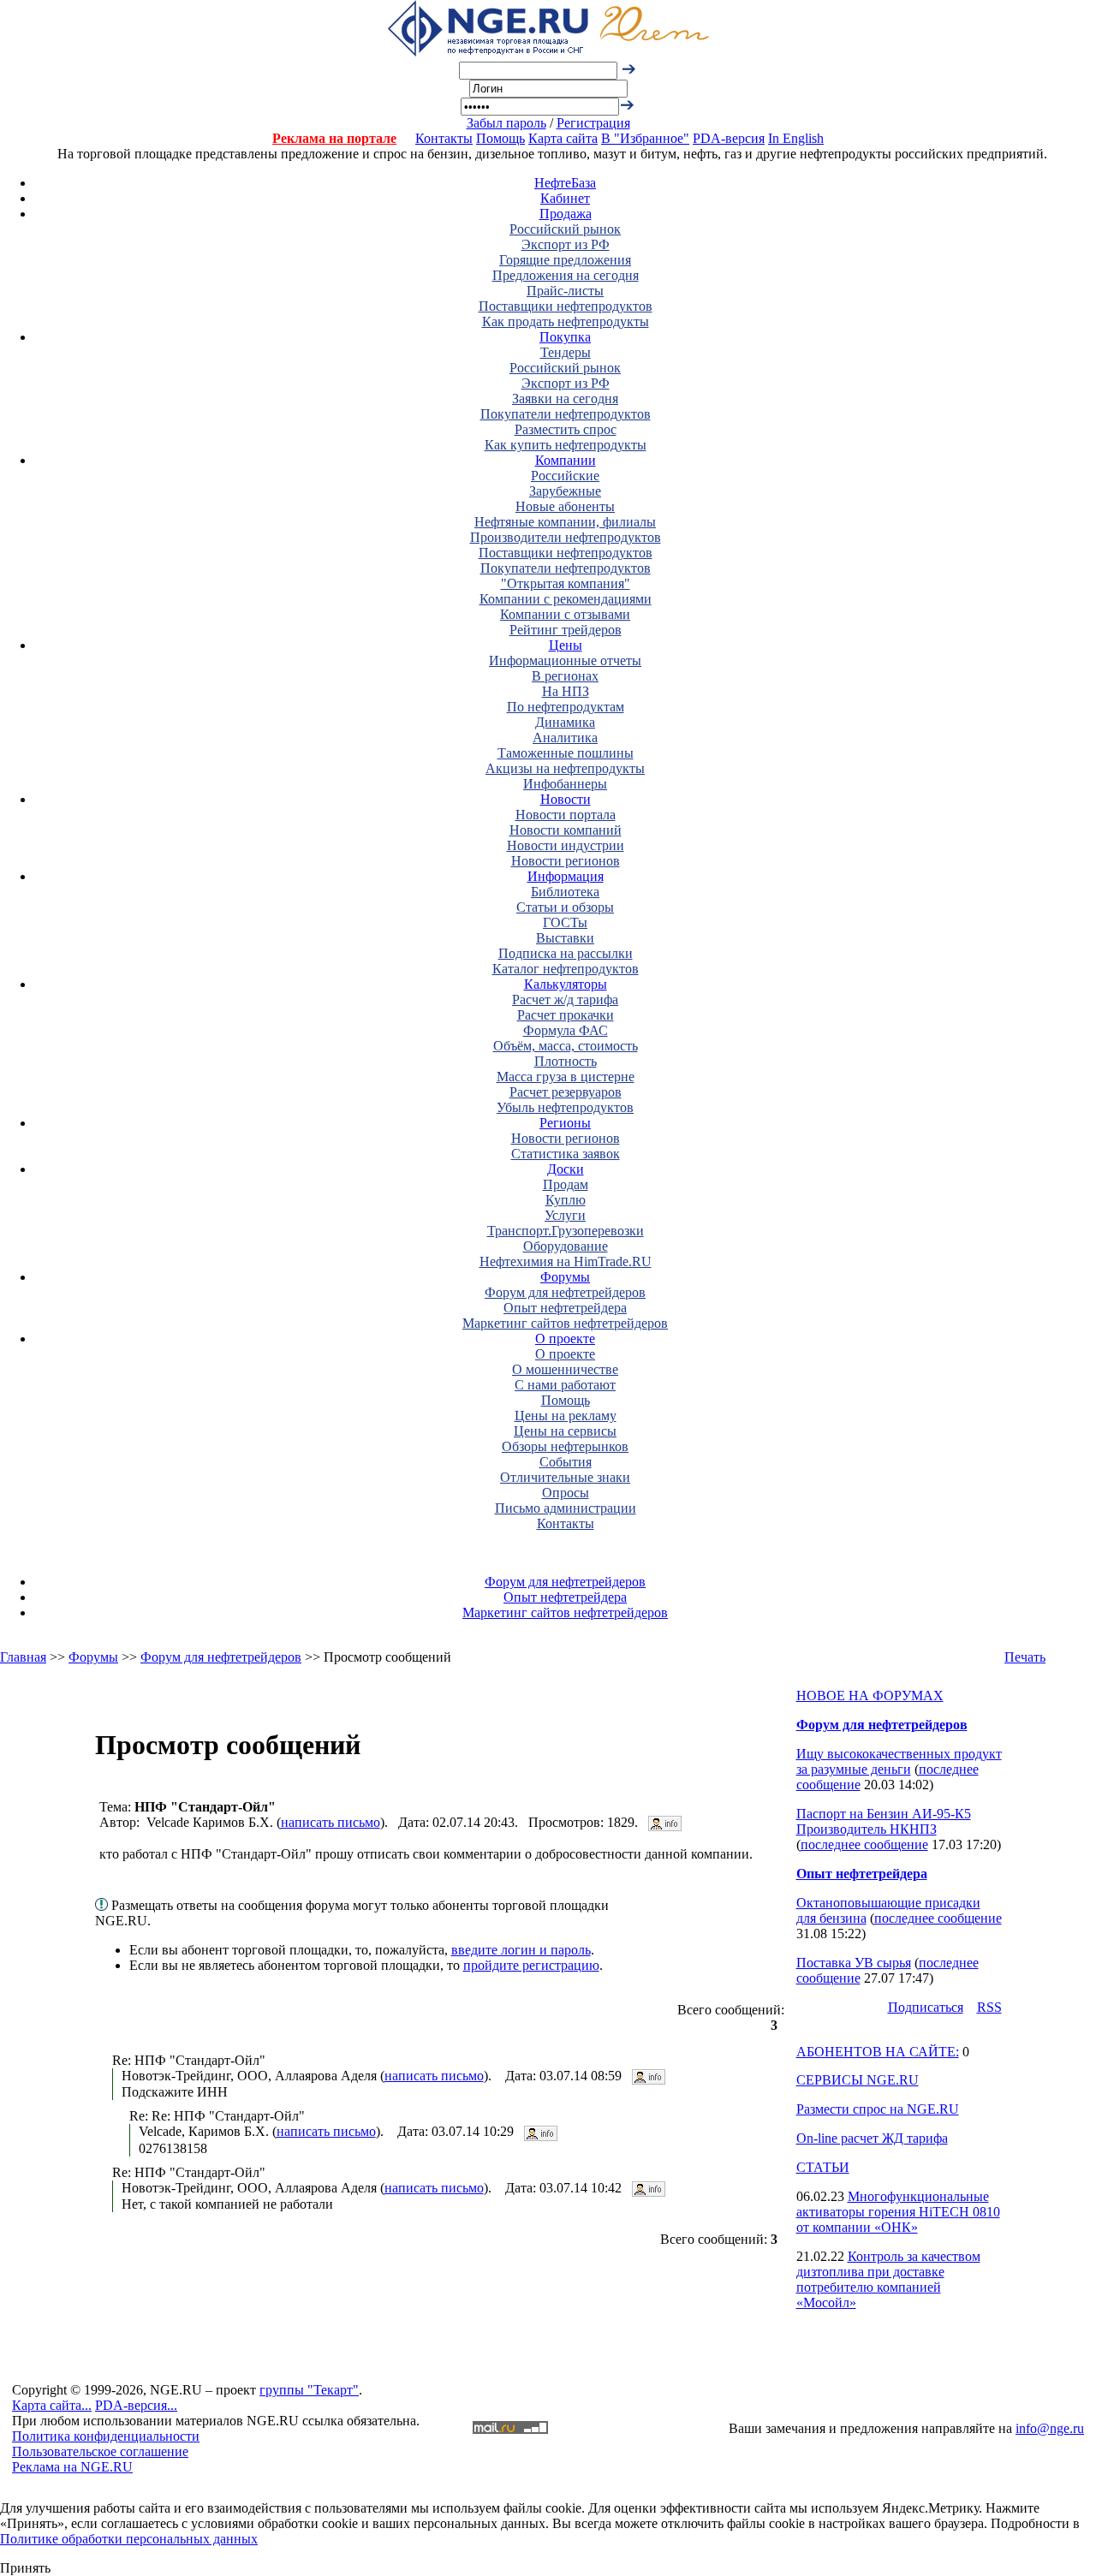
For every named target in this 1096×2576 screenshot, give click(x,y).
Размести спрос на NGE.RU (878, 2109)
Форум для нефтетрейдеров (565, 1292)
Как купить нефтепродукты (566, 445)
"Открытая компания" (566, 583)
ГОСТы (565, 922)
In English (796, 138)
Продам (566, 1184)
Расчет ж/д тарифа (565, 999)
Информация (566, 876)
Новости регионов (566, 861)
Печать (1025, 1657)
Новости (566, 799)
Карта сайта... (52, 2405)
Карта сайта (563, 138)
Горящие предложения (565, 260)
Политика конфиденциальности (106, 2436)
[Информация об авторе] (665, 1822)
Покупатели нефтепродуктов (566, 414)
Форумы (565, 1277)
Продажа (566, 214)
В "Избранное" (645, 138)
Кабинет (565, 198)
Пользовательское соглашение (100, 2451)
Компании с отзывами (565, 614)
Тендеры (566, 352)
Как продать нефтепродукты (566, 321)
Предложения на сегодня (566, 275)
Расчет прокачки (566, 1015)
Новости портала (566, 815)
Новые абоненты (565, 506)
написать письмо (331, 1822)
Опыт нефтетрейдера (565, 1308)
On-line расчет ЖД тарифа (872, 2138)
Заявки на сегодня (565, 399)
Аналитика (565, 738)
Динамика (565, 722)
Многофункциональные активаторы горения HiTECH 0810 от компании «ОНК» (898, 2212)
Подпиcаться (926, 2007)
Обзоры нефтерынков (565, 1446)
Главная (23, 1657)
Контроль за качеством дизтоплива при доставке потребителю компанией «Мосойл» (888, 2279)
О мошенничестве (565, 1369)
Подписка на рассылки (566, 953)
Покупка (565, 337)
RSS (989, 2007)
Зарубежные (565, 491)
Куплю (566, 1200)
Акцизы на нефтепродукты (565, 768)
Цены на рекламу (566, 1416)
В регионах (565, 676)
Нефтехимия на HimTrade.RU (566, 1261)
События (566, 1462)
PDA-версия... (136, 2405)
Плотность (566, 1061)
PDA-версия (729, 138)
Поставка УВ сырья (854, 1963)
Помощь (500, 138)
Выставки (565, 938)
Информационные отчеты (565, 660)
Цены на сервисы (565, 1431)
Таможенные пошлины (566, 753)
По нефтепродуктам (566, 707)
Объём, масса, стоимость (566, 1046)
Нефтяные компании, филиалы (565, 522)
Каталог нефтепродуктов (566, 969)
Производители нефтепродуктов (566, 537)
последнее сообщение (864, 1844)
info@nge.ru (1050, 2428)
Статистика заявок (566, 1154)
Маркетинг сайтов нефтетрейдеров (565, 1323)
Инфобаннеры (565, 784)
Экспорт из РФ (566, 244)
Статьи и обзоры (565, 907)
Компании (566, 460)
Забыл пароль (506, 123)
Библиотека (565, 892)
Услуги (565, 1215)
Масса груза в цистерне (566, 1077)
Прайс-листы (565, 291)
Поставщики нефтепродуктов (566, 306)
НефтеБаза (565, 183)
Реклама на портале (334, 138)
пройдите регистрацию (531, 1965)
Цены (566, 645)
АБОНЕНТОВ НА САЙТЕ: (878, 2052)
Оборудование (566, 1246)
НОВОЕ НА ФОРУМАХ (870, 1696)
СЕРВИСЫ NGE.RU (858, 2080)
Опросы (566, 1493)
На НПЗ (566, 691)
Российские (565, 476)
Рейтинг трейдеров (566, 630)
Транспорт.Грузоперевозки (566, 1231)
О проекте (565, 1339)
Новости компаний (566, 830)
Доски (566, 1169)
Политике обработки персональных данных (129, 2539)
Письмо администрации (566, 1508)
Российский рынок (565, 229)
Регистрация (593, 123)
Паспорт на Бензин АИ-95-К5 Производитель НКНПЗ (884, 1821)
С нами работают (565, 1385)
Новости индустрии (566, 845)
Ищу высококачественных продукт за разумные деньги (899, 1761)
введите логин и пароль (521, 1950)
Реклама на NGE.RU (72, 2467)
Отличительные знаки (565, 1477)
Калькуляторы (566, 984)
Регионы (565, 1123)
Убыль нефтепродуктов (565, 1107)
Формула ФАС (566, 1030)
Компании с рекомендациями (566, 599)
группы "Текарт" (309, 2390)
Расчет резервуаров (566, 1092)
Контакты (444, 138)
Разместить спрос (566, 429)
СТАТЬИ (823, 2167)
